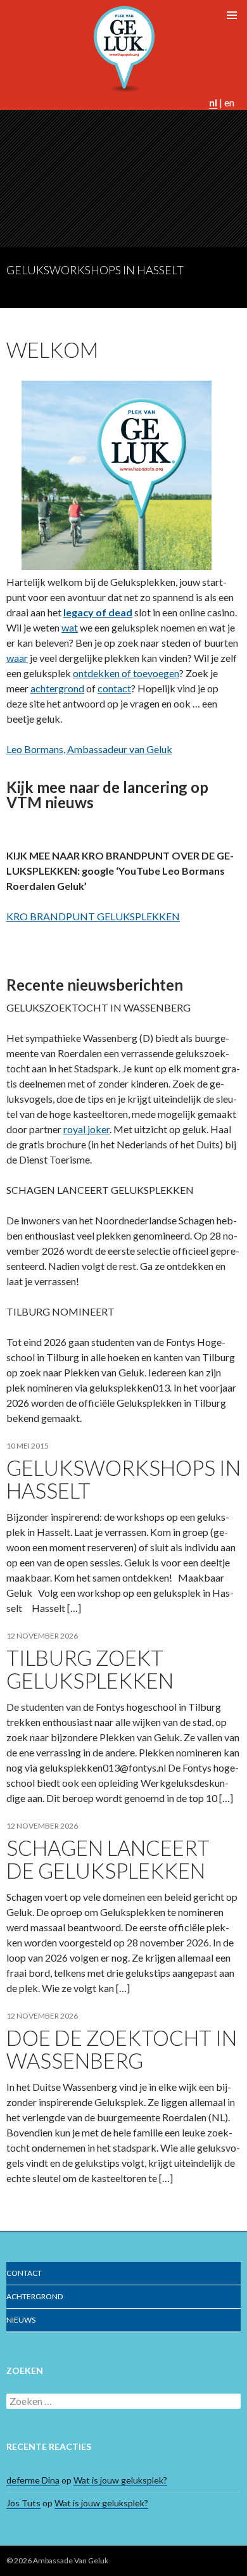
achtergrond (57, 688)
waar (17, 658)
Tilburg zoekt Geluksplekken (90, 1669)
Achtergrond (35, 2296)
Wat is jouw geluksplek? (120, 2480)
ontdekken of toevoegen (126, 673)
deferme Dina (33, 2480)
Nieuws (21, 2320)
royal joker (86, 1129)
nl (213, 102)
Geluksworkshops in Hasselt (95, 270)
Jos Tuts (23, 2503)
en (229, 102)
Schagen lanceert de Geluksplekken (108, 1859)
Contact (24, 2273)
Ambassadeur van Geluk (89, 749)
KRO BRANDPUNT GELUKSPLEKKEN (93, 916)
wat (70, 627)
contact (114, 688)
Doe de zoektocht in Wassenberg (122, 2049)
